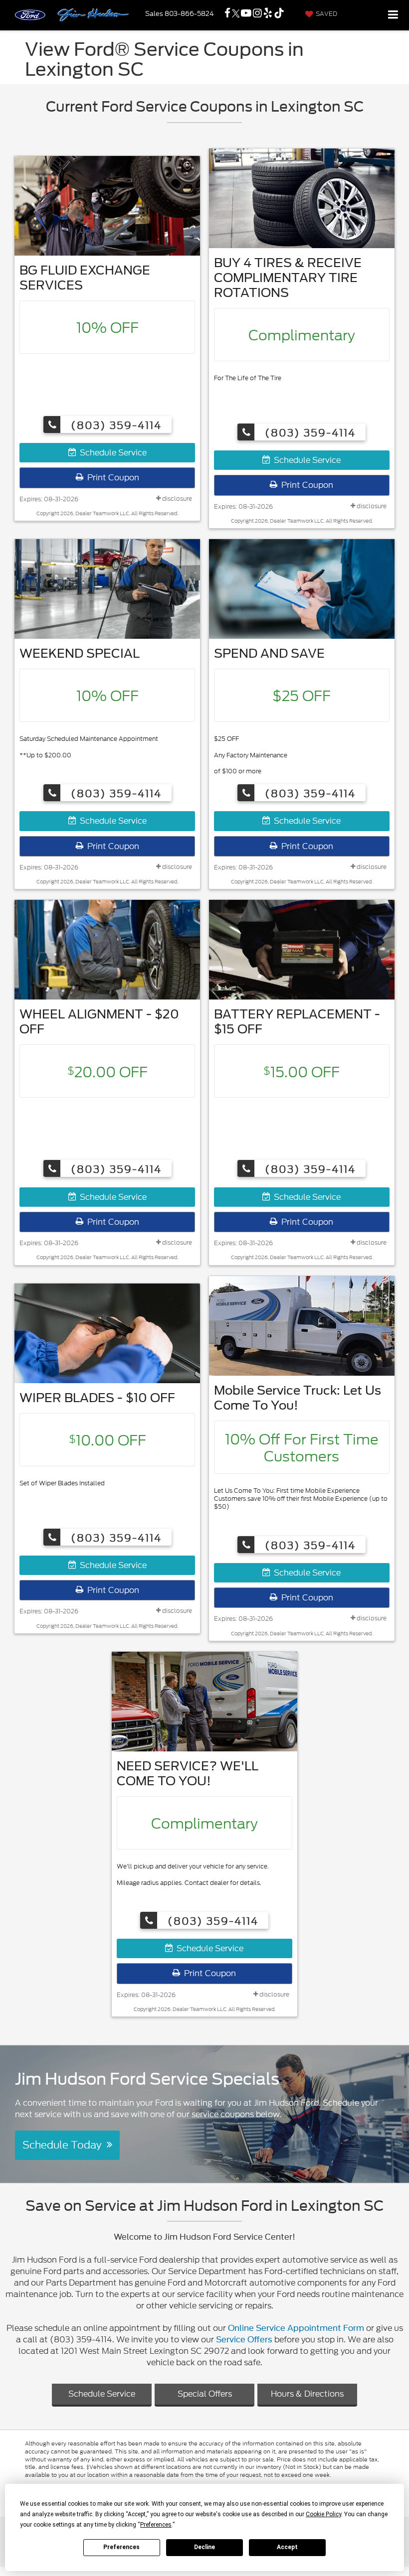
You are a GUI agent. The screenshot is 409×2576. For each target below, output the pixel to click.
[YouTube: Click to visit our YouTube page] (246, 14)
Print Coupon (111, 478)
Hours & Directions (307, 2394)
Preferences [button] (156, 2525)
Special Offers (205, 2394)
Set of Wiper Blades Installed (62, 1483)
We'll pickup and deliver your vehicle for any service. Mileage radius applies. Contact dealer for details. (193, 1874)
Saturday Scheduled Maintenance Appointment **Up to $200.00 (89, 747)
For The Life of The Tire (248, 378)
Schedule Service (111, 453)
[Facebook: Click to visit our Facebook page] (227, 14)
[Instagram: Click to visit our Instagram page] (257, 14)
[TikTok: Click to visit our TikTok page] (279, 14)
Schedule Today (65, 2145)
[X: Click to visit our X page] (236, 14)
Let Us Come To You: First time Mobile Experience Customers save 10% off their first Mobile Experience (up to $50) (301, 1499)
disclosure (176, 499)
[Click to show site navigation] (393, 15)
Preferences (121, 2547)
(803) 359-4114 (114, 425)
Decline (204, 2547)
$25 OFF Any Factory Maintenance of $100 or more (251, 755)
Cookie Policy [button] (323, 2514)
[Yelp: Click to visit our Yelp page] (268, 14)
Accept (287, 2547)
